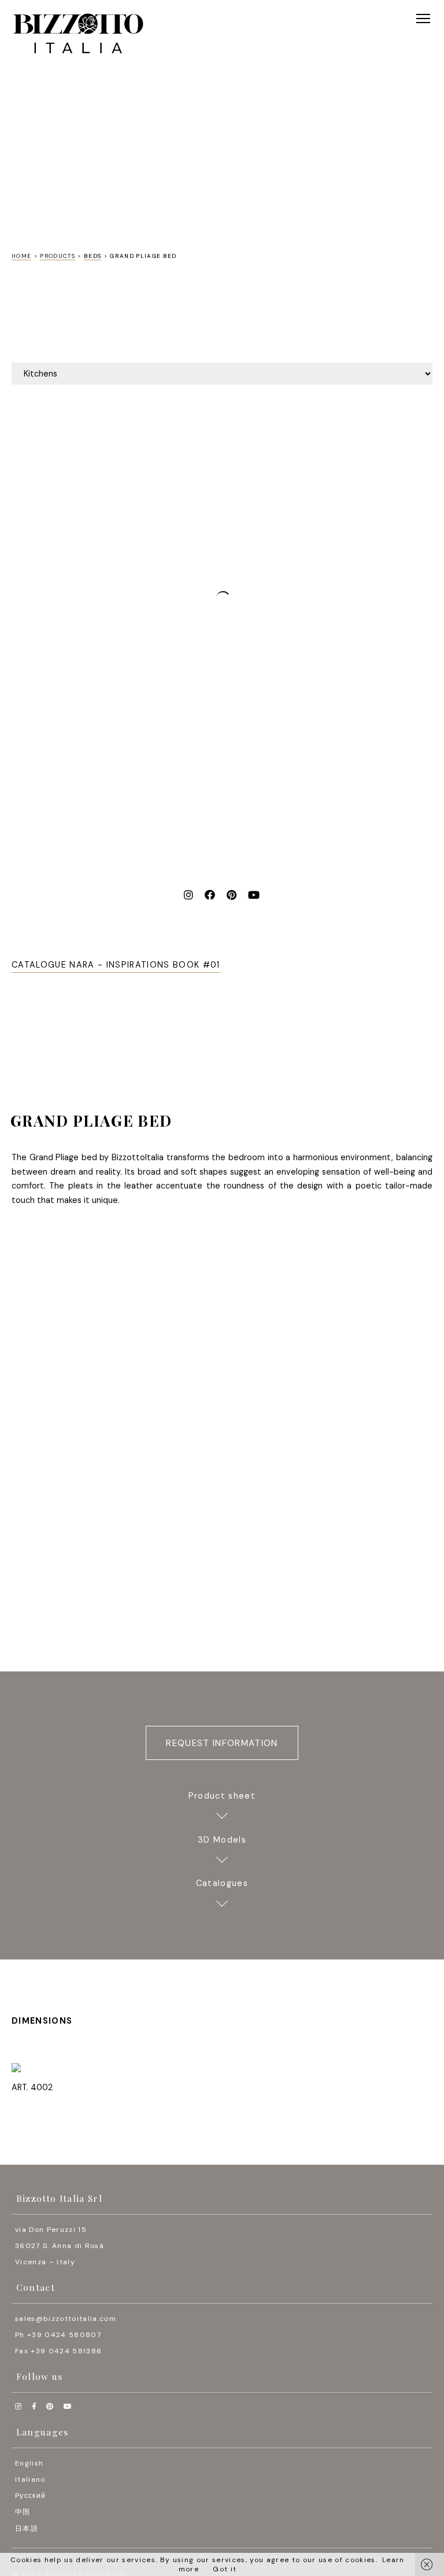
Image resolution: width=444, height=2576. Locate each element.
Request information (222, 1743)
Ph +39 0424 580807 (58, 2335)
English (29, 2463)
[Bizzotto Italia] (78, 34)
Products (58, 256)
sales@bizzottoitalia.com (66, 2319)
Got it (225, 2569)
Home (21, 256)
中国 (23, 2512)
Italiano (30, 2479)
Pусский (30, 2496)
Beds (92, 256)
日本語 (27, 2529)
